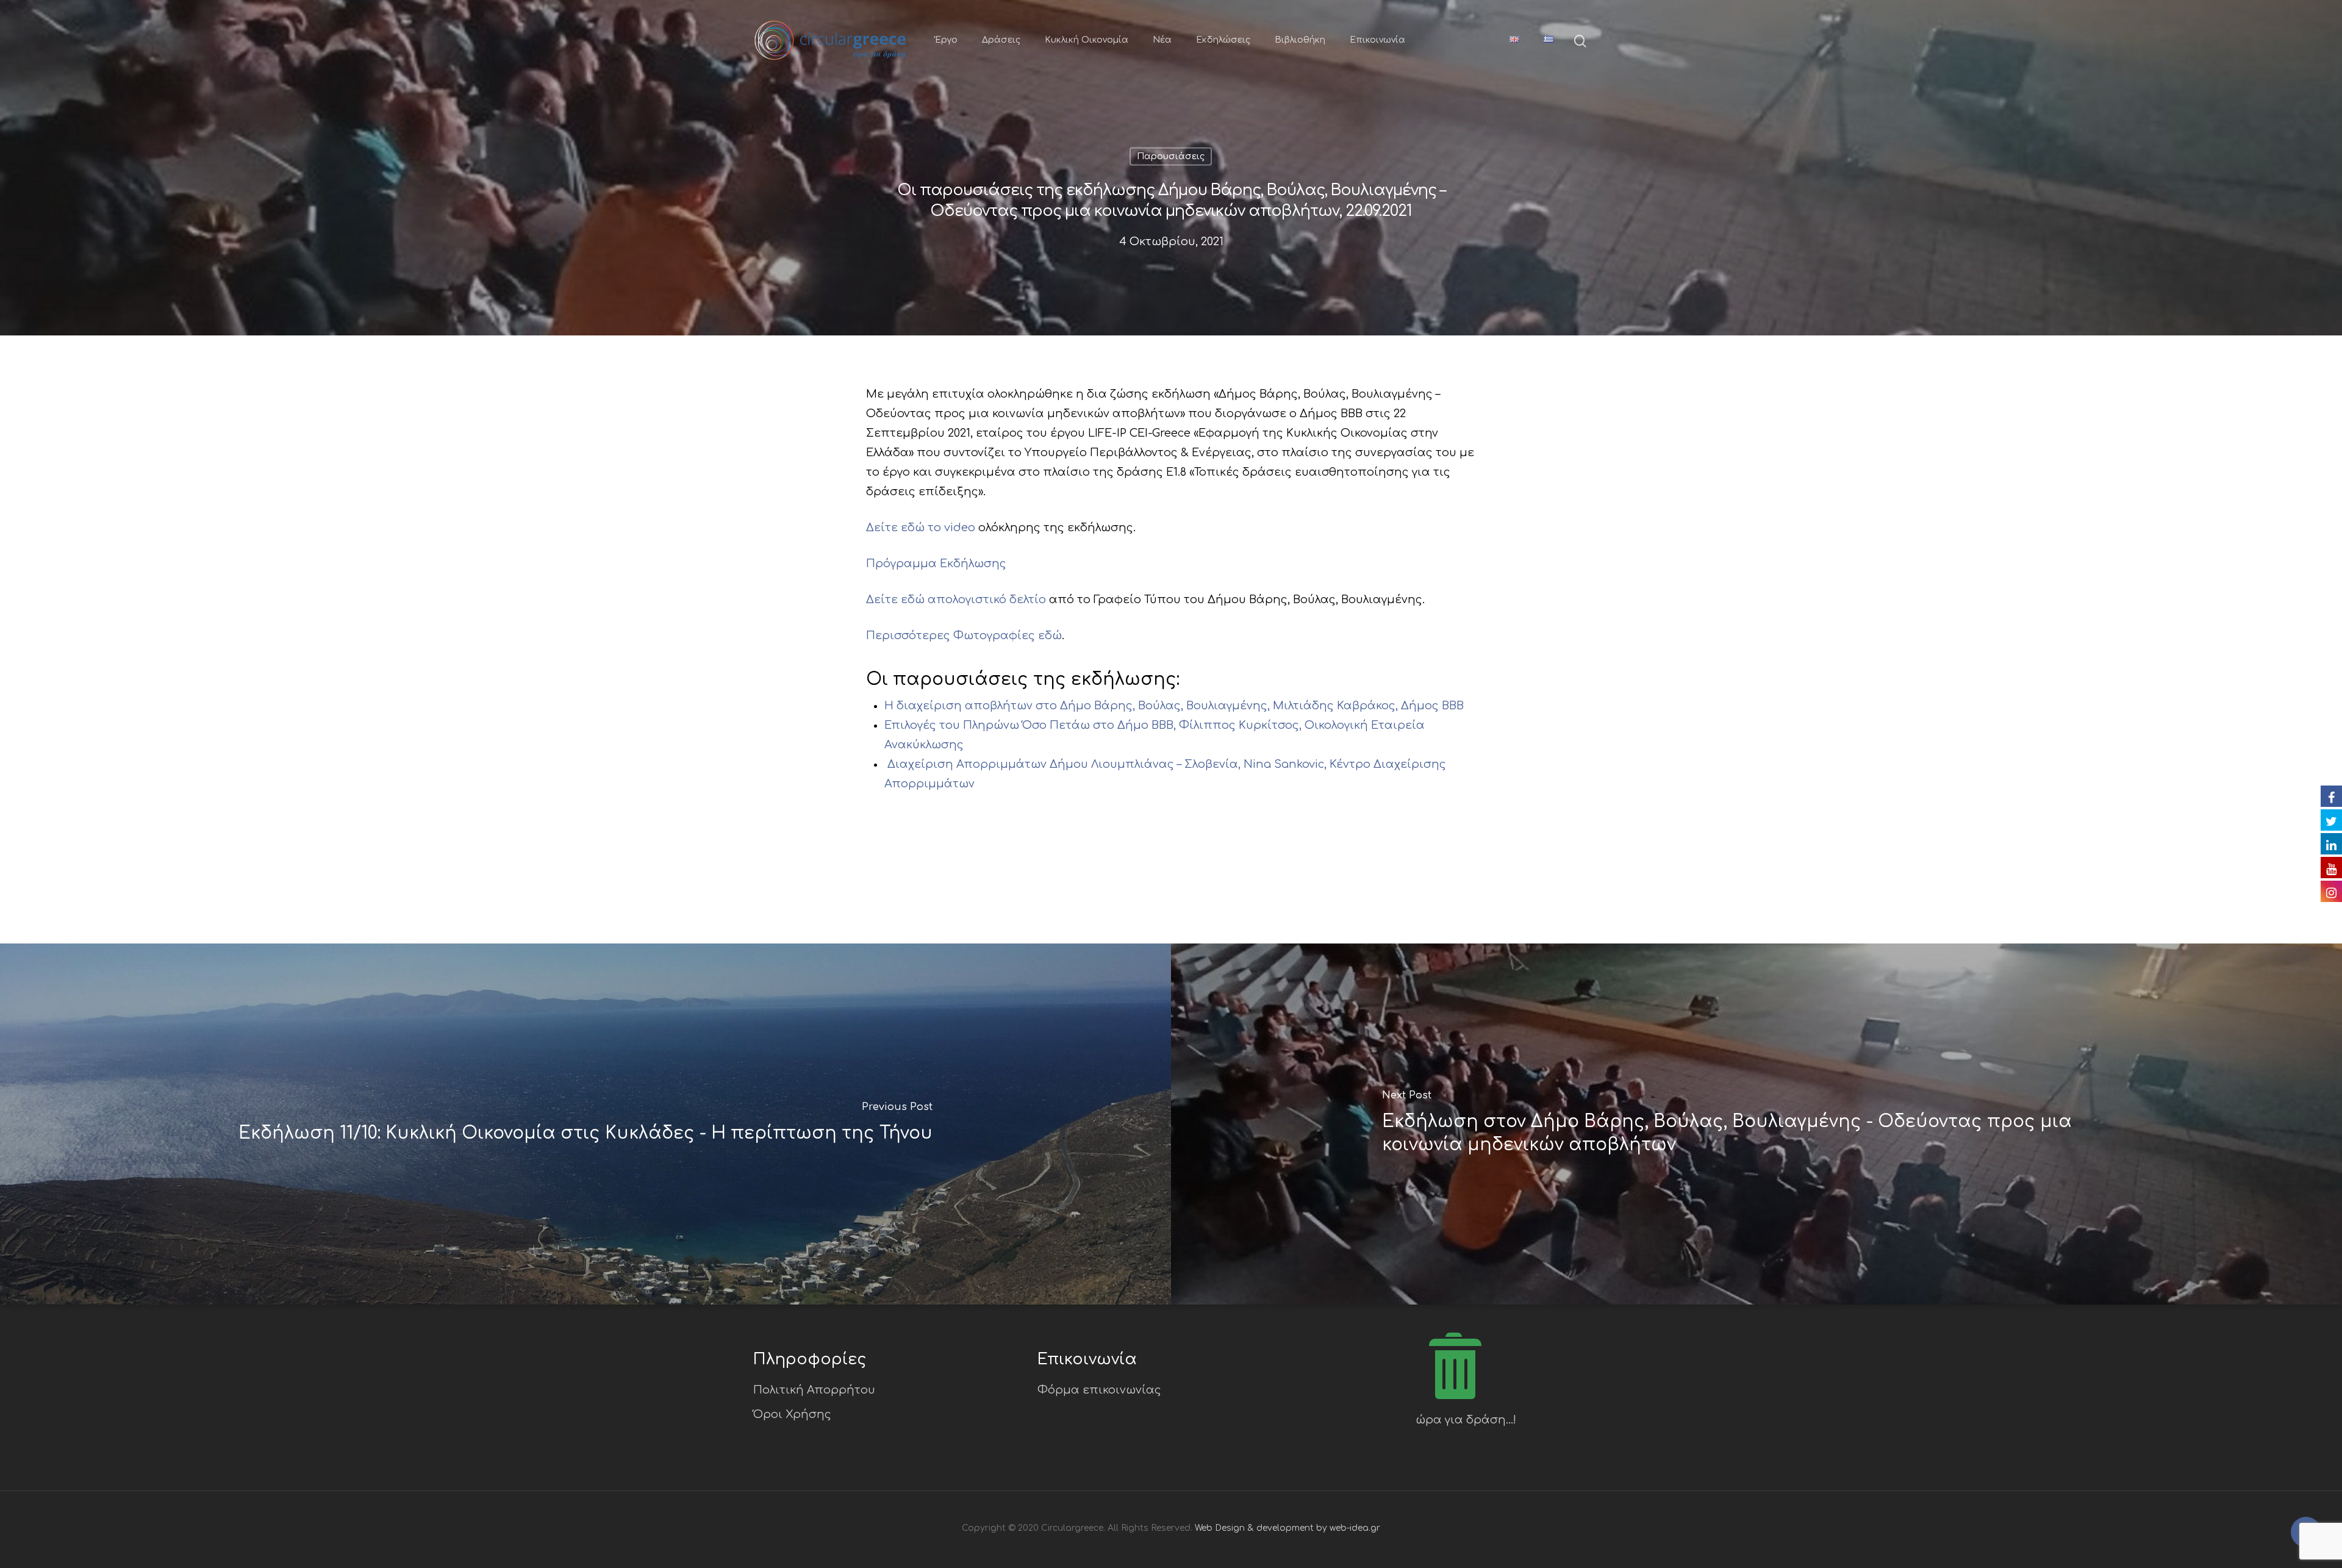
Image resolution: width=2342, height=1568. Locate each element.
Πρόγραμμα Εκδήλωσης (936, 564)
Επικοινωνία (1377, 40)
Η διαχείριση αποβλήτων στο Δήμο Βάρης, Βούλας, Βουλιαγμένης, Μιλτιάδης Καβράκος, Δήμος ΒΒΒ (1174, 706)
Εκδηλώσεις (1223, 40)
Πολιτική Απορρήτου (814, 1390)
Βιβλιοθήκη (1300, 40)
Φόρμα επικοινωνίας (1099, 1390)
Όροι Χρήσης (792, 1414)
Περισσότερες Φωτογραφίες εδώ (964, 635)
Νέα (1162, 40)
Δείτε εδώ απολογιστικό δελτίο (956, 600)
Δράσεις (1001, 40)
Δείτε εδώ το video (921, 528)
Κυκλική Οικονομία (1087, 40)
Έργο (946, 40)
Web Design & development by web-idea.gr (1287, 1528)
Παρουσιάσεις (1171, 156)
